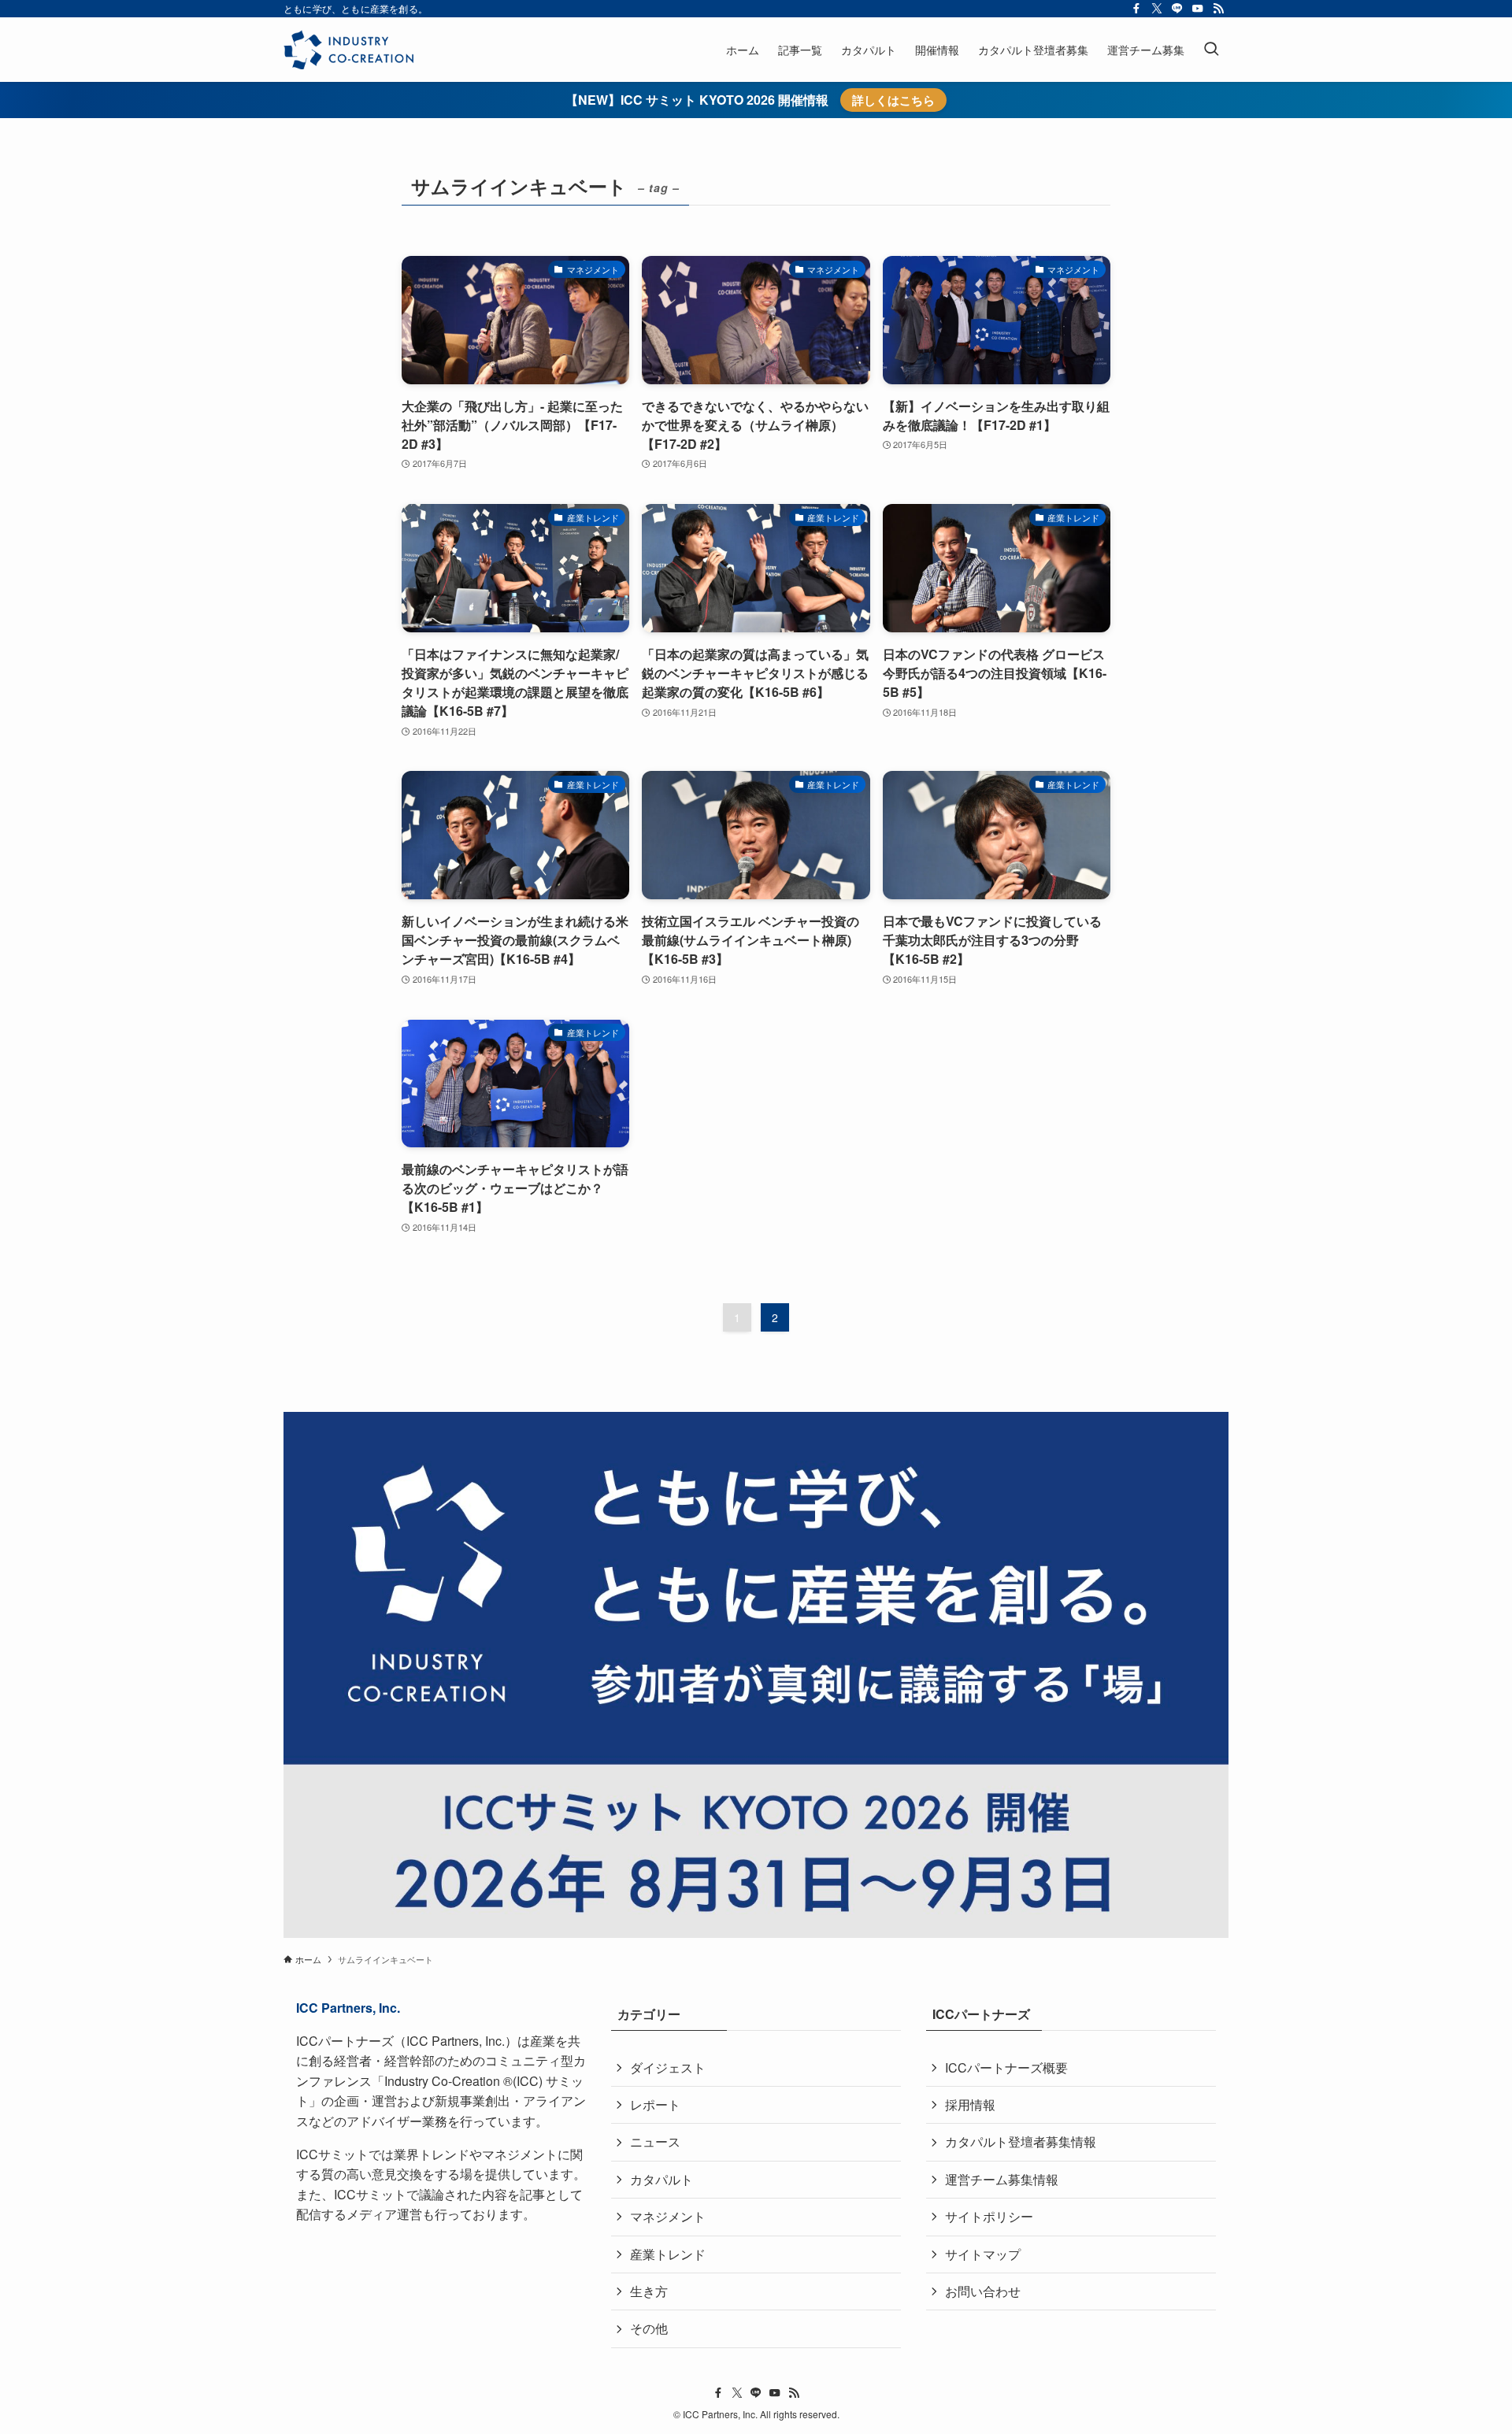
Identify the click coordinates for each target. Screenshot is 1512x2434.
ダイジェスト (668, 2067)
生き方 (649, 2291)
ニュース (655, 2141)
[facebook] (1136, 9)
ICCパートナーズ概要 (1006, 2067)
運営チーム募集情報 (1002, 2179)
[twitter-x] (1157, 9)
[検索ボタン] (1211, 50)
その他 (649, 2328)
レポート (655, 2104)
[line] (1177, 9)
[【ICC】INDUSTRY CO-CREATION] (348, 50)
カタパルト (661, 2179)
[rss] (1218, 9)
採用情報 (970, 2104)
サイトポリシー (989, 2216)
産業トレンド (668, 2254)
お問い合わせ (983, 2291)
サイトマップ (983, 2254)
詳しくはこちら (893, 100)
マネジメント (668, 2216)
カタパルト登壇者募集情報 (1021, 2141)
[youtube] (1198, 9)
